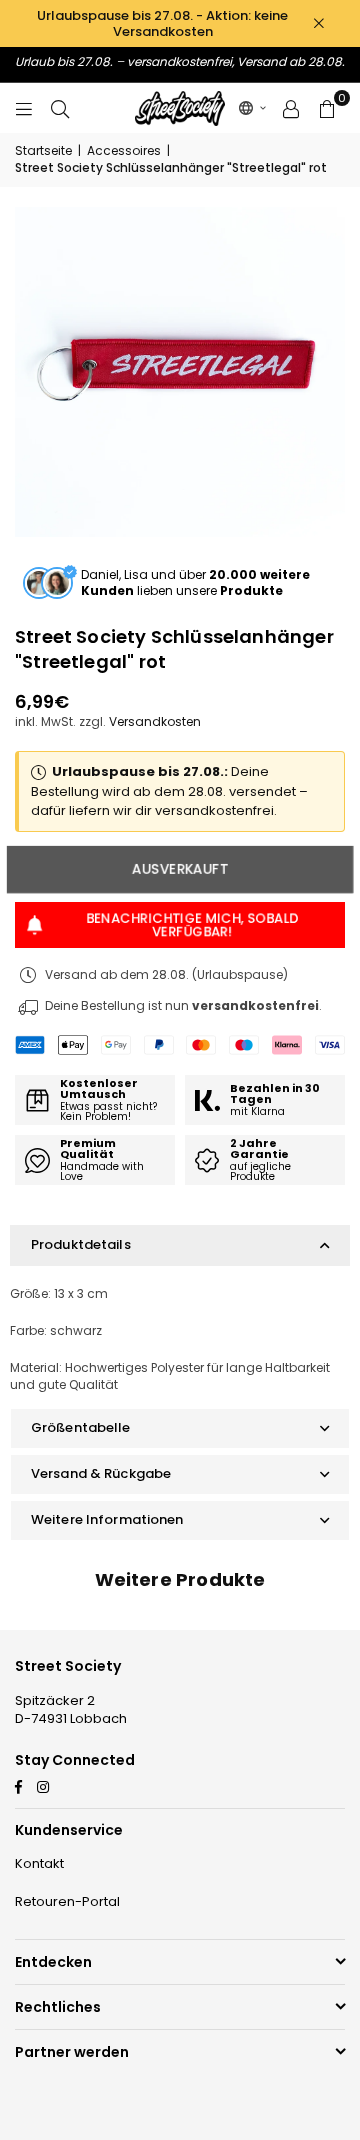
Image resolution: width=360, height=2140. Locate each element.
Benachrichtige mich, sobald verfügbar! (192, 924)
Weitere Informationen (107, 1519)
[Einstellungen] (291, 108)
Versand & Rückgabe (101, 1473)
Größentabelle (81, 1427)
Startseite (43, 151)
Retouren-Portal (67, 1901)
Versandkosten (155, 721)
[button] (253, 108)
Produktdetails (81, 1244)
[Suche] (60, 107)
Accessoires (124, 151)
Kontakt (39, 1863)
